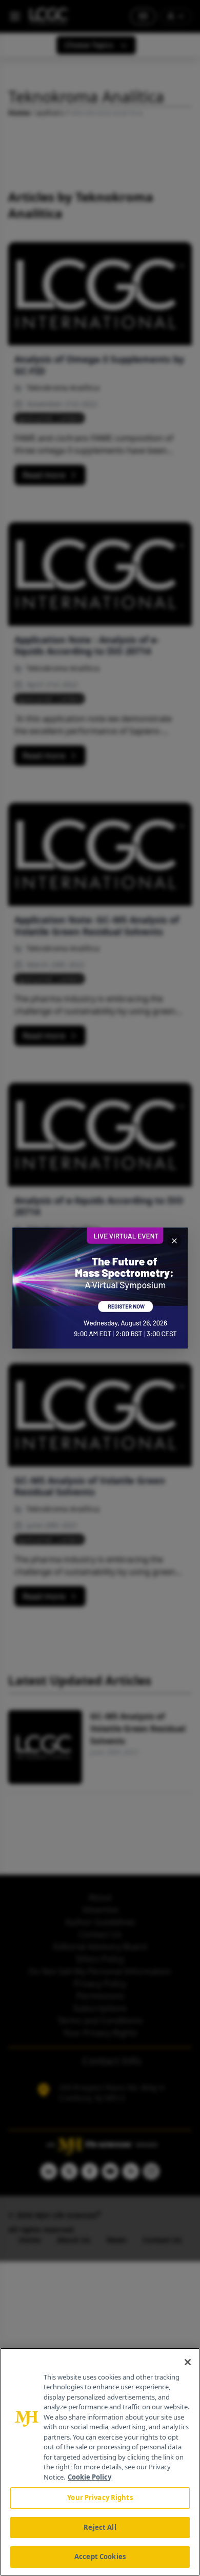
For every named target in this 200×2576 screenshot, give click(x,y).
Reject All (100, 2527)
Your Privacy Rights (100, 2498)
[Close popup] (174, 1241)
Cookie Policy (89, 2477)
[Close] (188, 2362)
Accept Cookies (100, 2557)
